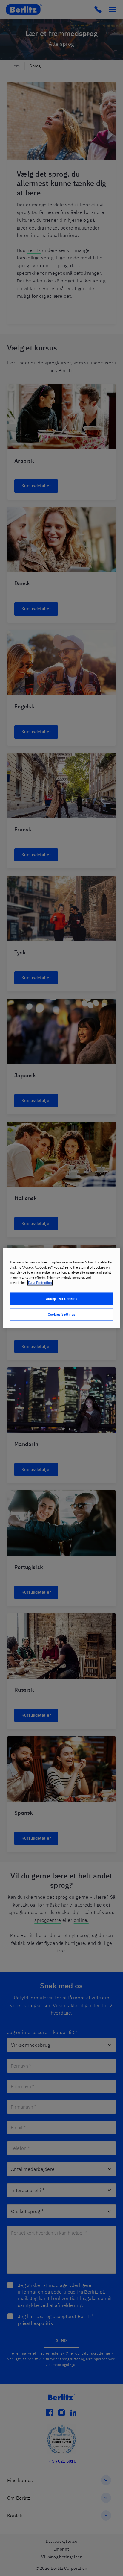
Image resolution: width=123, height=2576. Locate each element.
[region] (61, 1288)
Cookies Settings (61, 1314)
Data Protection (40, 1283)
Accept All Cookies (61, 1299)
